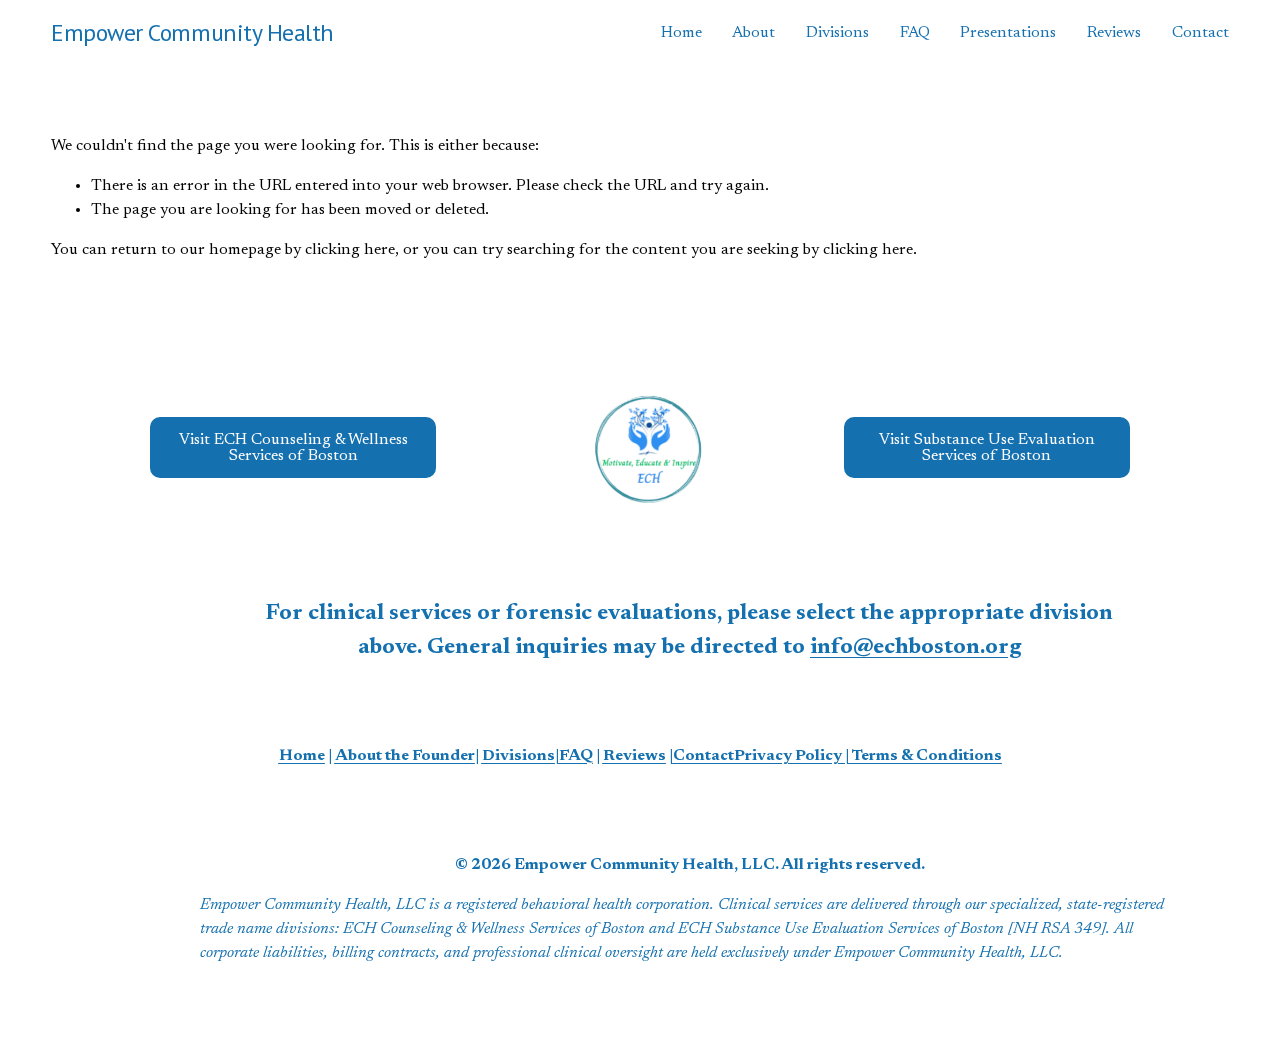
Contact (1200, 33)
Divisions (837, 33)
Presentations (1008, 33)
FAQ (915, 33)
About (753, 33)
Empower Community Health (192, 32)
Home (681, 33)
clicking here (350, 250)
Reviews (1114, 33)
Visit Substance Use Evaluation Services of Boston (987, 448)
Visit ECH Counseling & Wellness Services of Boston (293, 448)
